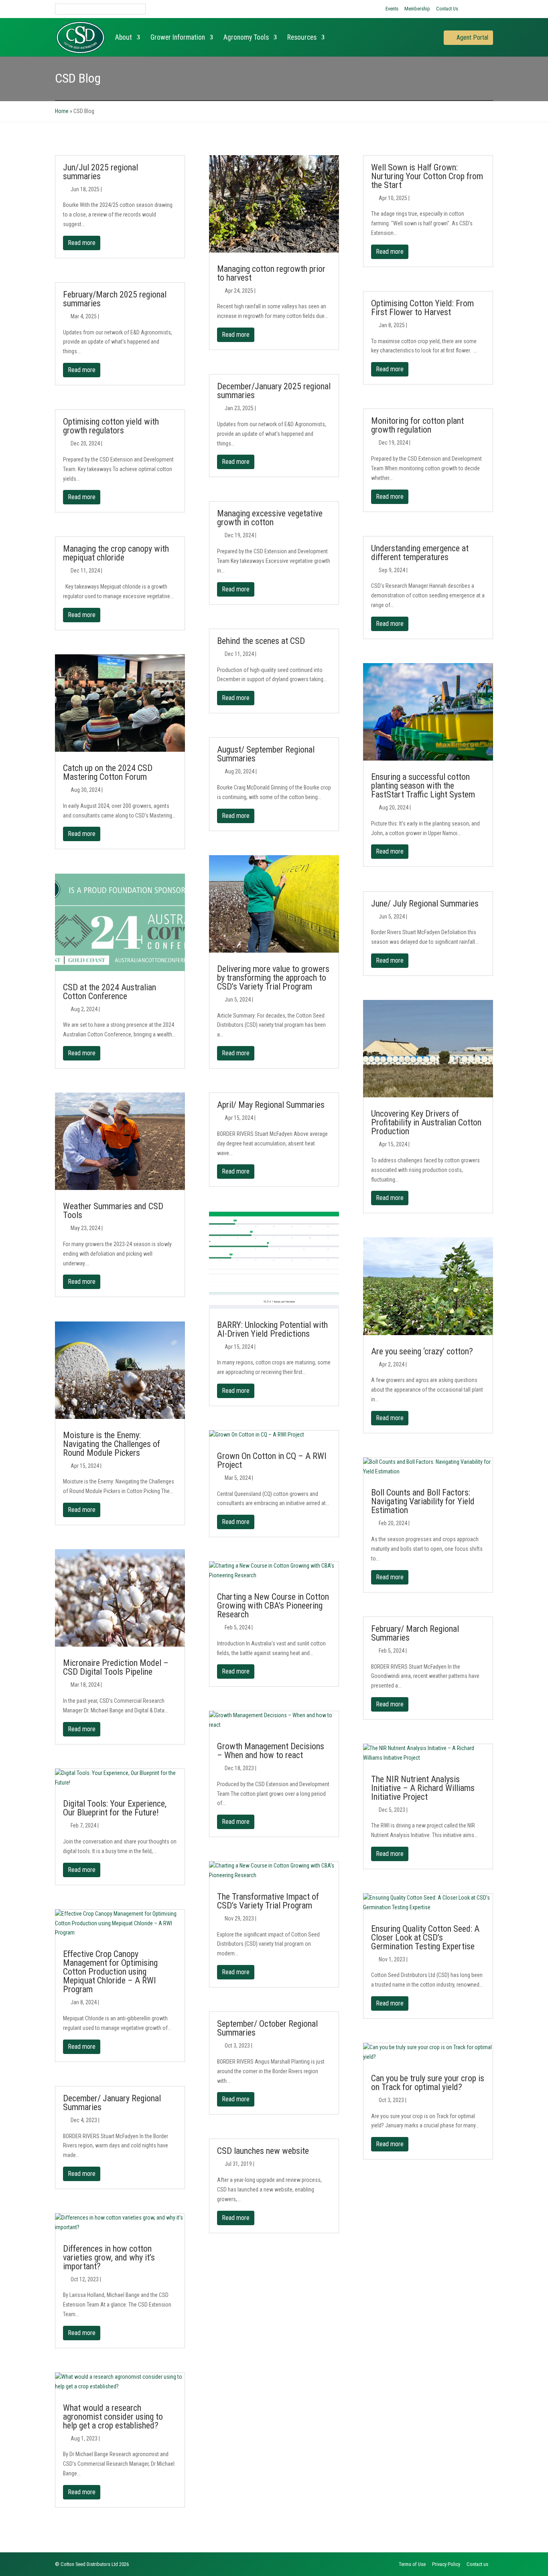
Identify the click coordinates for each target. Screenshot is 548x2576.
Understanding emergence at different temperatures (420, 553)
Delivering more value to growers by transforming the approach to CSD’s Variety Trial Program (273, 978)
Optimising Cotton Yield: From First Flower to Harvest (422, 308)
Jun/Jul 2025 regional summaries (100, 172)
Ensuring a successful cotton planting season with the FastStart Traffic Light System (423, 786)
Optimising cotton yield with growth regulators (111, 426)
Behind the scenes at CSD (261, 641)
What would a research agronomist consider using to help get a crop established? (113, 2417)
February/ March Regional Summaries (415, 1633)
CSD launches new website (263, 2151)
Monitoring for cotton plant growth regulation (417, 425)
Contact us (477, 2564)
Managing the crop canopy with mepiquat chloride (116, 553)
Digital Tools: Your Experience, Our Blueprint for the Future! (115, 1808)
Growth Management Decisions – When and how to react (271, 1751)
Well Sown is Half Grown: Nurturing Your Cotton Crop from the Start (427, 176)
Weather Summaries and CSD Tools (113, 1211)
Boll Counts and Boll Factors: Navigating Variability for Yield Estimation (423, 1501)
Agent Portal (472, 37)
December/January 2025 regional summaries (274, 391)
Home (62, 111)
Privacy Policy (446, 2564)
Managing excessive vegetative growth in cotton (270, 518)
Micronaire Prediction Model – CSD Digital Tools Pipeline (116, 1667)
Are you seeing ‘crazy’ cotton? (422, 1351)
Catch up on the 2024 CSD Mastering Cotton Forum (108, 772)
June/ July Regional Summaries (425, 904)
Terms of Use (412, 2564)
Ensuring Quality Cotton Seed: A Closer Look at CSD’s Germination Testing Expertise (425, 1938)
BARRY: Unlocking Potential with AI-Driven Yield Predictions (272, 1329)
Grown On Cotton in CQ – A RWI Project (272, 1460)
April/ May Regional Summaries (271, 1105)
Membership (417, 9)
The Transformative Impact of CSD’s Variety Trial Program (268, 1901)
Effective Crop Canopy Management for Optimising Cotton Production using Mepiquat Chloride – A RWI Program (110, 1972)
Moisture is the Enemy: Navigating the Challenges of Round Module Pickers (112, 1444)
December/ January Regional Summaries (112, 2103)
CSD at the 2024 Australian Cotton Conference (110, 992)
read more (82, 243)
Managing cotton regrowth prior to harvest (271, 273)
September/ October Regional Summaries (267, 2028)
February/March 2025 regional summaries (115, 299)
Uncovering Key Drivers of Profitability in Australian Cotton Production (426, 1122)
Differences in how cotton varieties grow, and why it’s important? (109, 2257)
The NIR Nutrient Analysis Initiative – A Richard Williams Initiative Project (423, 1788)
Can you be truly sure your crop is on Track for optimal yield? (428, 2083)
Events (392, 9)
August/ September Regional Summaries (266, 754)
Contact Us (447, 9)
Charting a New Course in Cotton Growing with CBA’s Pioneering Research (273, 1606)
